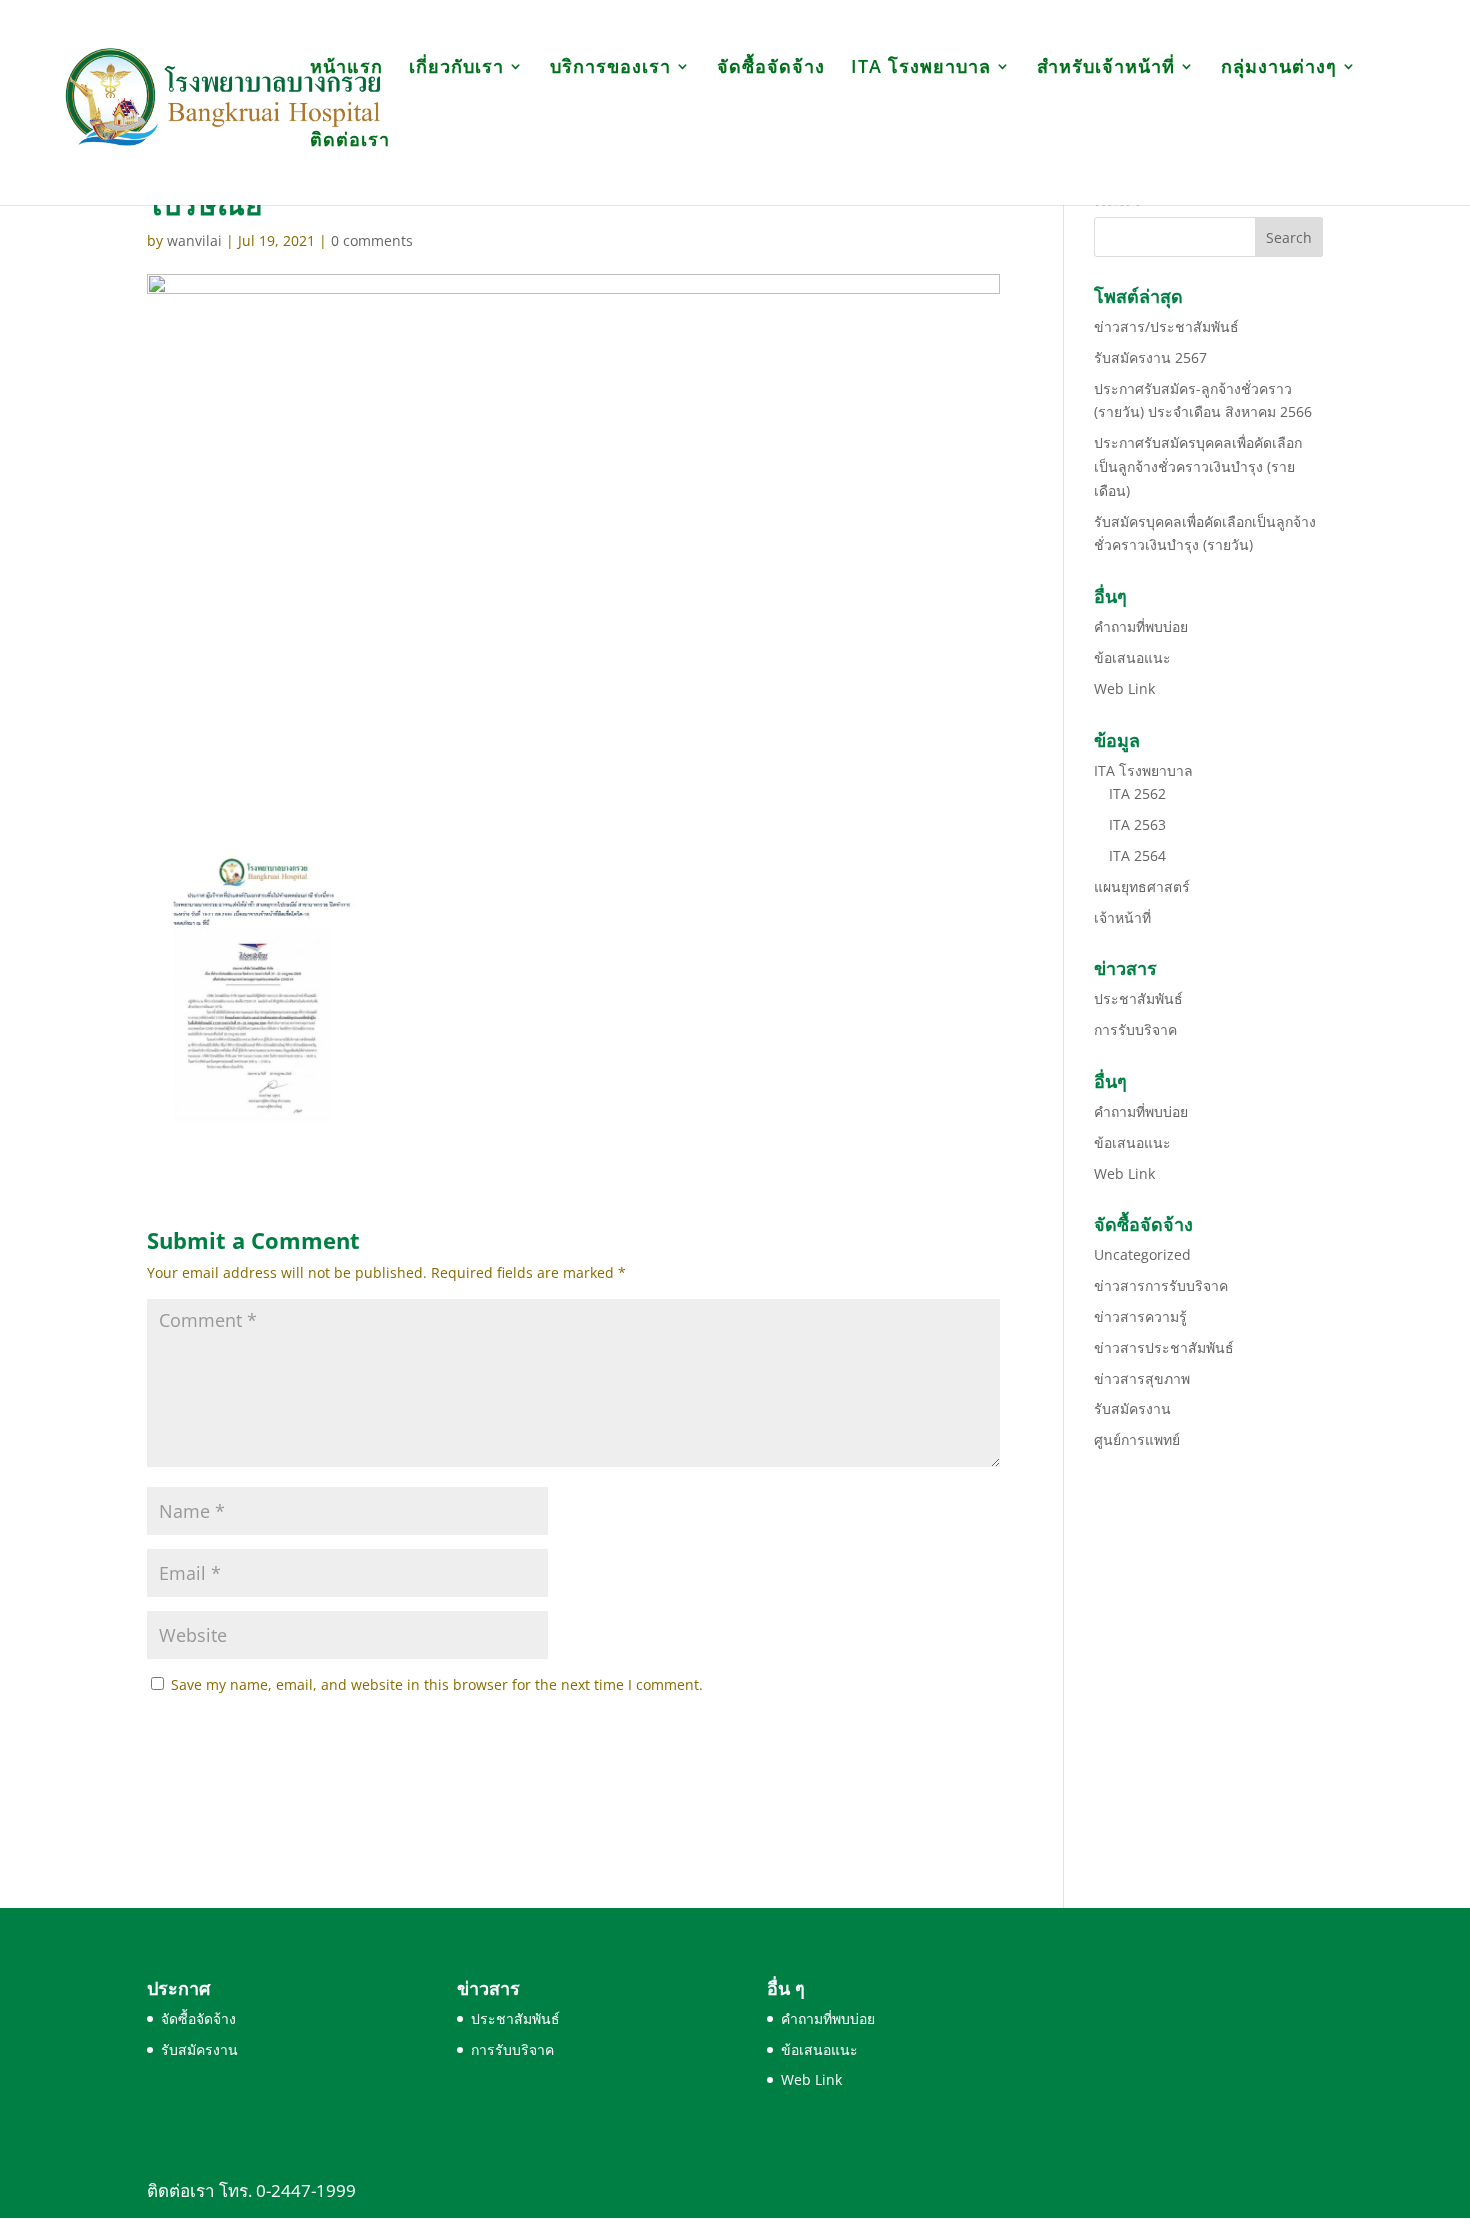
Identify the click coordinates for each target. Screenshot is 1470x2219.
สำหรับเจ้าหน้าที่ (1106, 68)
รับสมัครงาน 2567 (1150, 357)
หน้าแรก (346, 68)
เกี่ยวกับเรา (456, 68)
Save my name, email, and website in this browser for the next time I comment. (437, 1684)
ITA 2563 (1137, 824)
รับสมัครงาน (1132, 1408)
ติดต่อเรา (350, 141)
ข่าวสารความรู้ (1140, 1316)
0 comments (372, 240)
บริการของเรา (610, 68)
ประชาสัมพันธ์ (1138, 998)
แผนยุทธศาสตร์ (1142, 886)
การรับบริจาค (1135, 1029)
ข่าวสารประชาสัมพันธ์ (1164, 1347)
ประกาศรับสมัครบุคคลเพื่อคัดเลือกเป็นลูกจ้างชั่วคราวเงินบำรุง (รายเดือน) (1198, 466)
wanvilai (194, 240)
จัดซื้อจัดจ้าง (771, 68)
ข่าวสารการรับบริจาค (1161, 1285)
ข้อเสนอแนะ (1132, 657)
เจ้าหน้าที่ (1122, 917)
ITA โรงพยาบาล (921, 68)
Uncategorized (1142, 1254)
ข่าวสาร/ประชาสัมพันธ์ (1166, 326)
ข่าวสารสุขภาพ (1142, 1378)
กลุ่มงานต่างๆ (1279, 68)
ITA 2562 (1137, 793)
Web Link (1124, 688)
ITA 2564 (1137, 855)
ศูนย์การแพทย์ (1137, 1439)
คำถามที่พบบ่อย (1141, 626)
